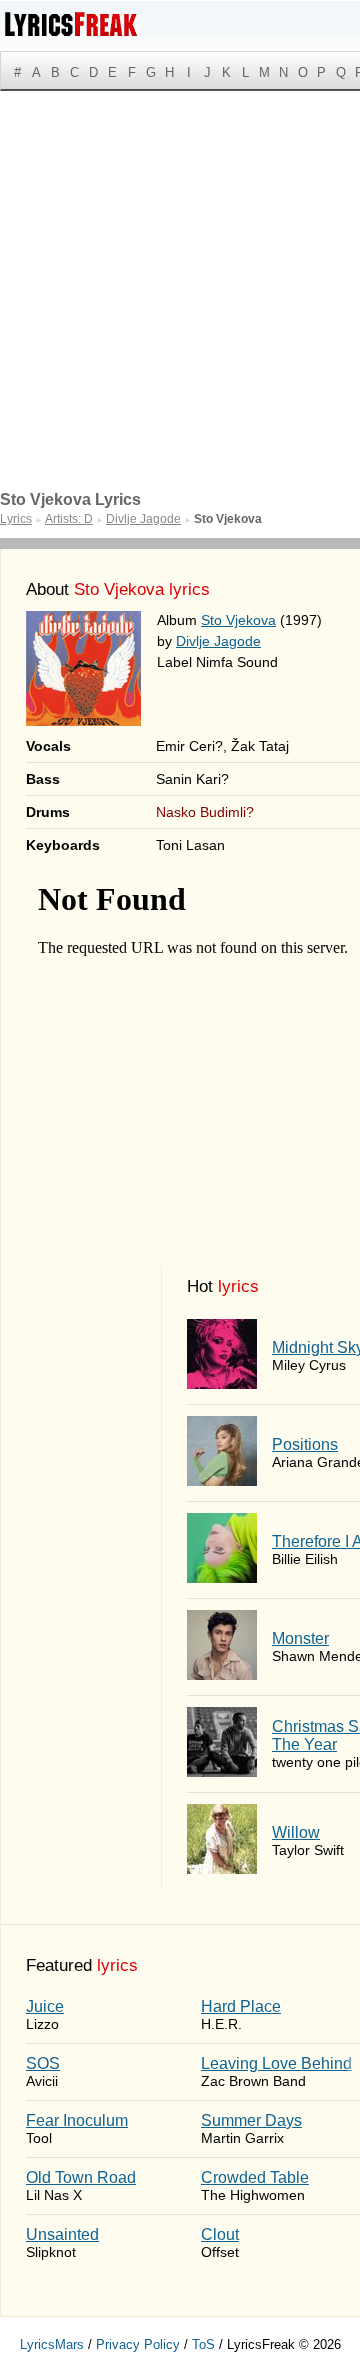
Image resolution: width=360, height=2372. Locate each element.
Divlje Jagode (218, 641)
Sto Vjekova (238, 620)
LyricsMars (52, 2344)
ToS (203, 2344)
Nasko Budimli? (205, 812)
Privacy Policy (138, 2344)
